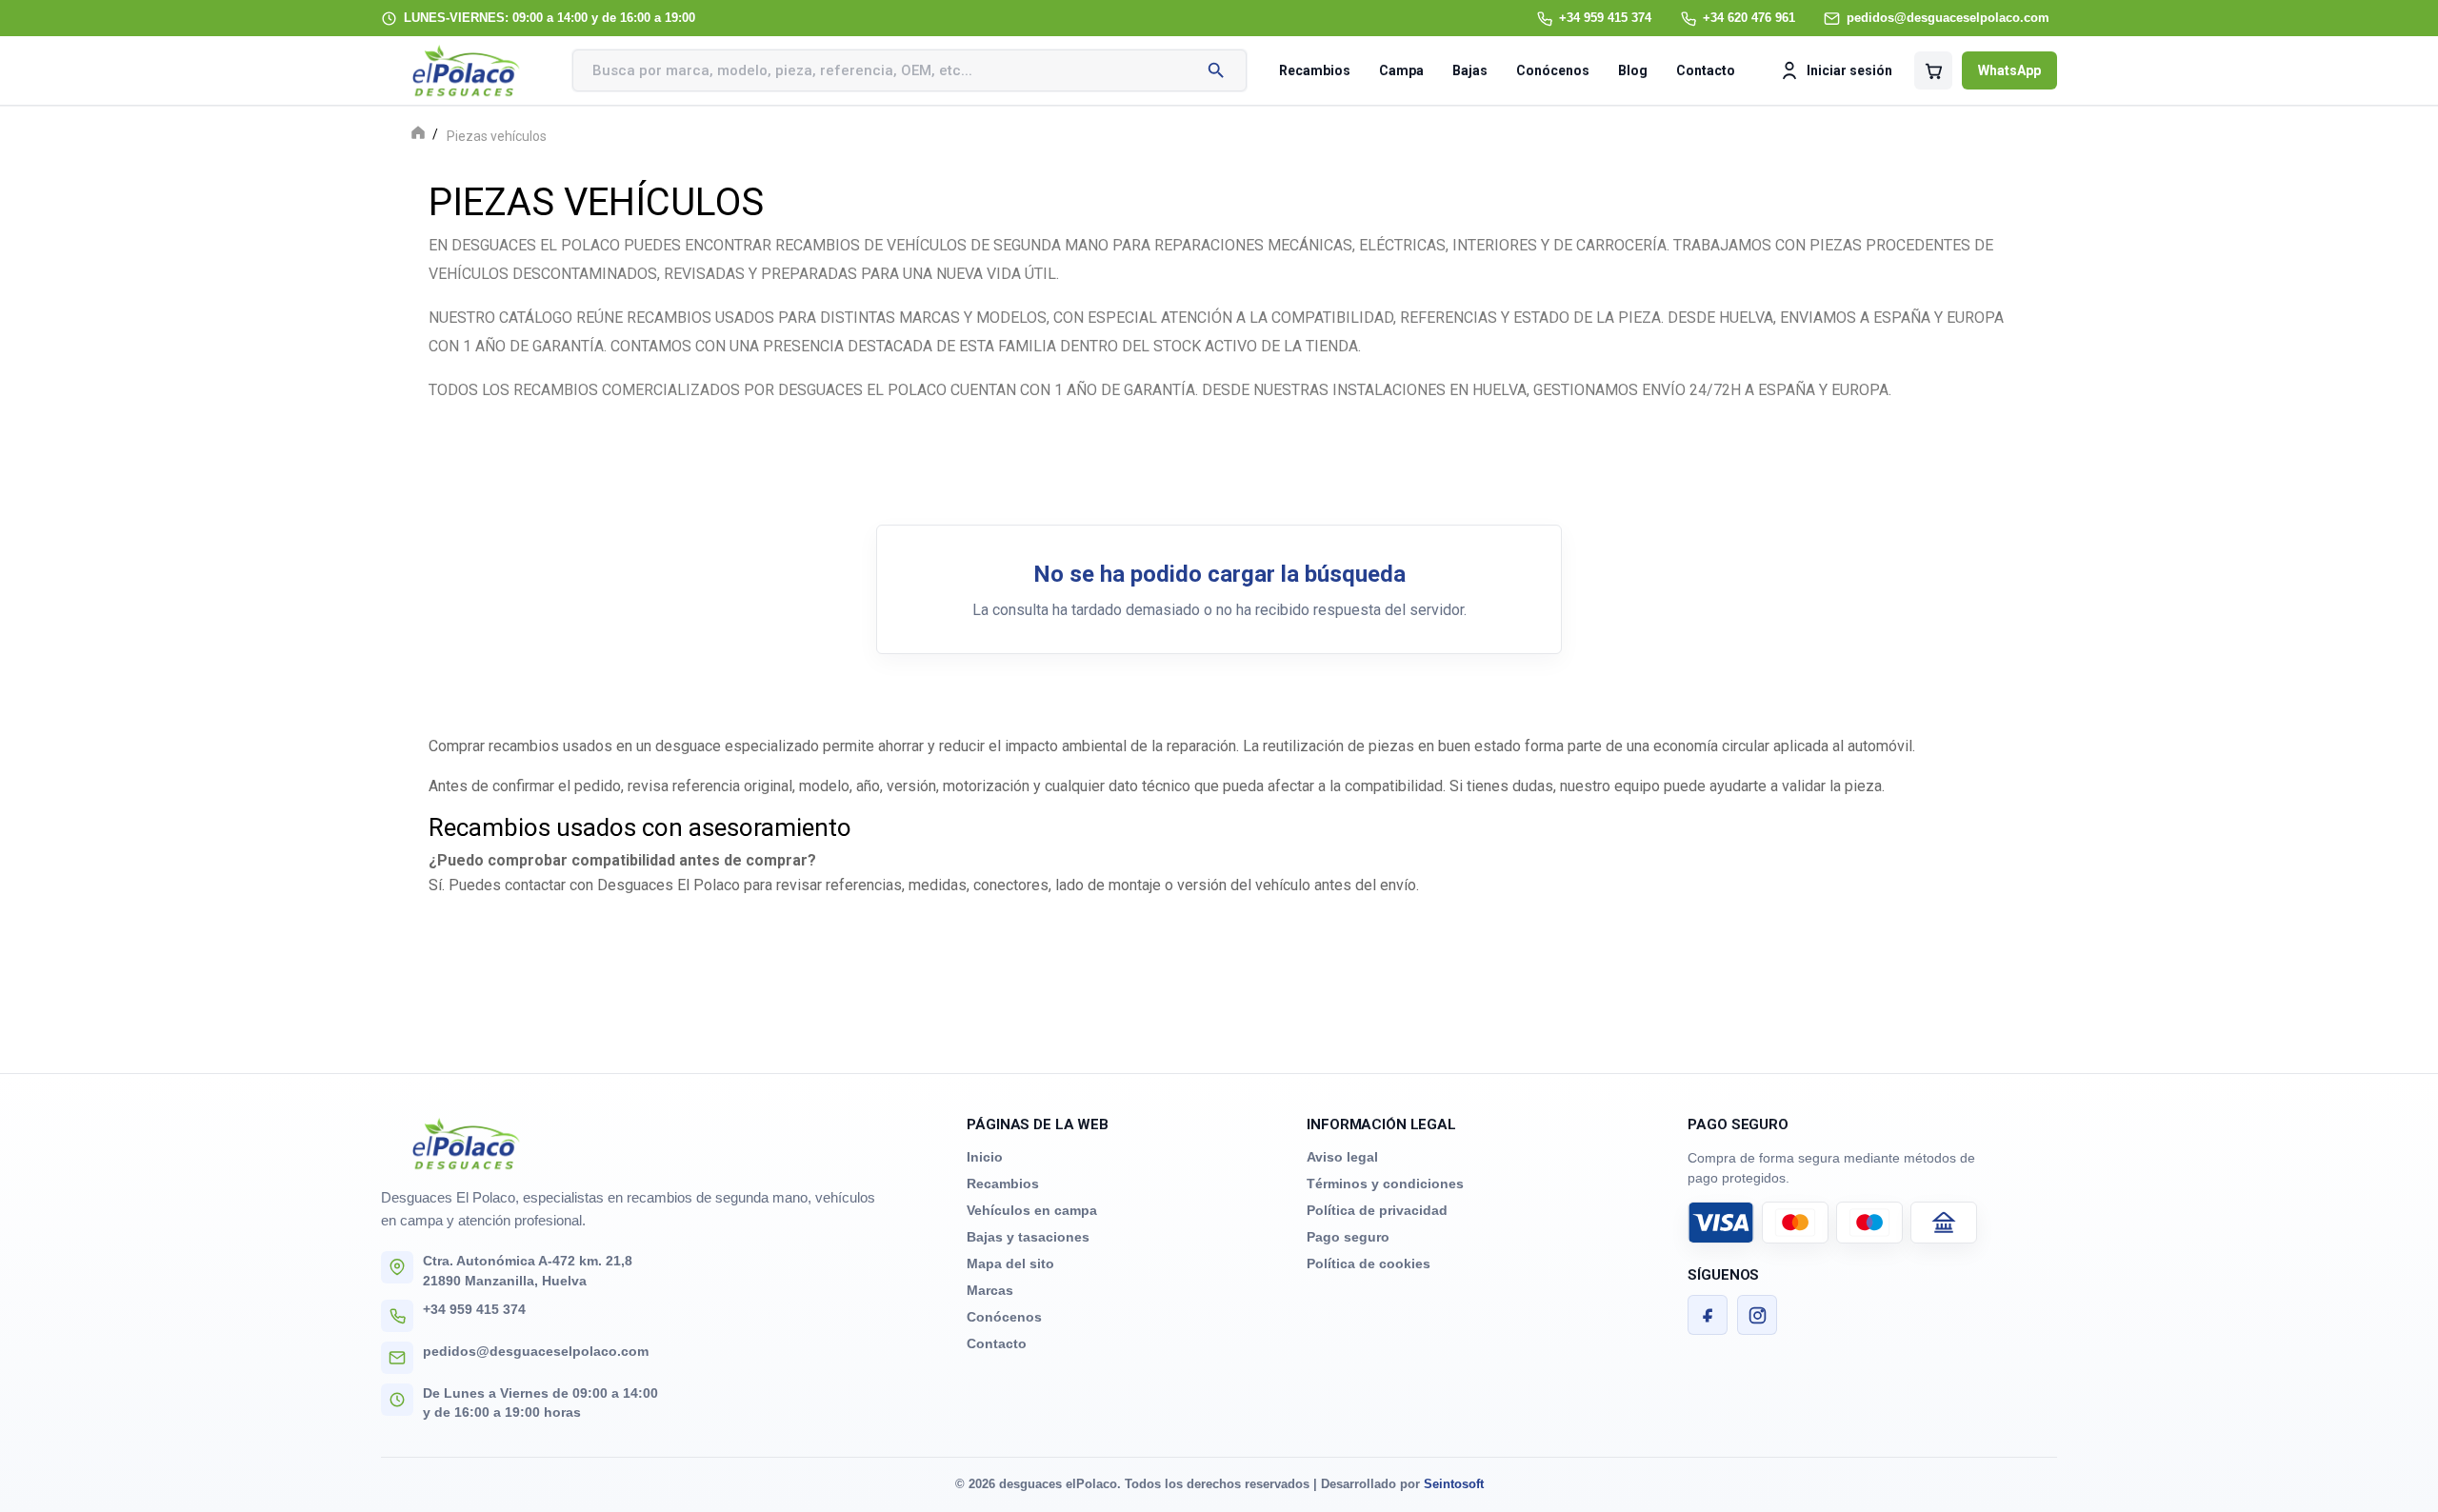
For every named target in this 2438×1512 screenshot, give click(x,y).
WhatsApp (2009, 70)
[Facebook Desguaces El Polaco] (1708, 1315)
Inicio (985, 1157)
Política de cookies (1369, 1263)
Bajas (1470, 70)
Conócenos (1553, 70)
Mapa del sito (1010, 1263)
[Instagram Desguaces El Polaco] (1757, 1315)
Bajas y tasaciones (1028, 1237)
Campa (1401, 70)
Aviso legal (1342, 1157)
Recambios (1315, 70)
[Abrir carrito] (1933, 70)
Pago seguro (1348, 1237)
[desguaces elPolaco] (467, 70)
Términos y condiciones (1385, 1184)
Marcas (990, 1290)
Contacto (1706, 70)
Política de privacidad (1377, 1210)
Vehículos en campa (1032, 1210)
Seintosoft (1454, 1484)
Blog (1633, 70)
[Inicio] (418, 135)
